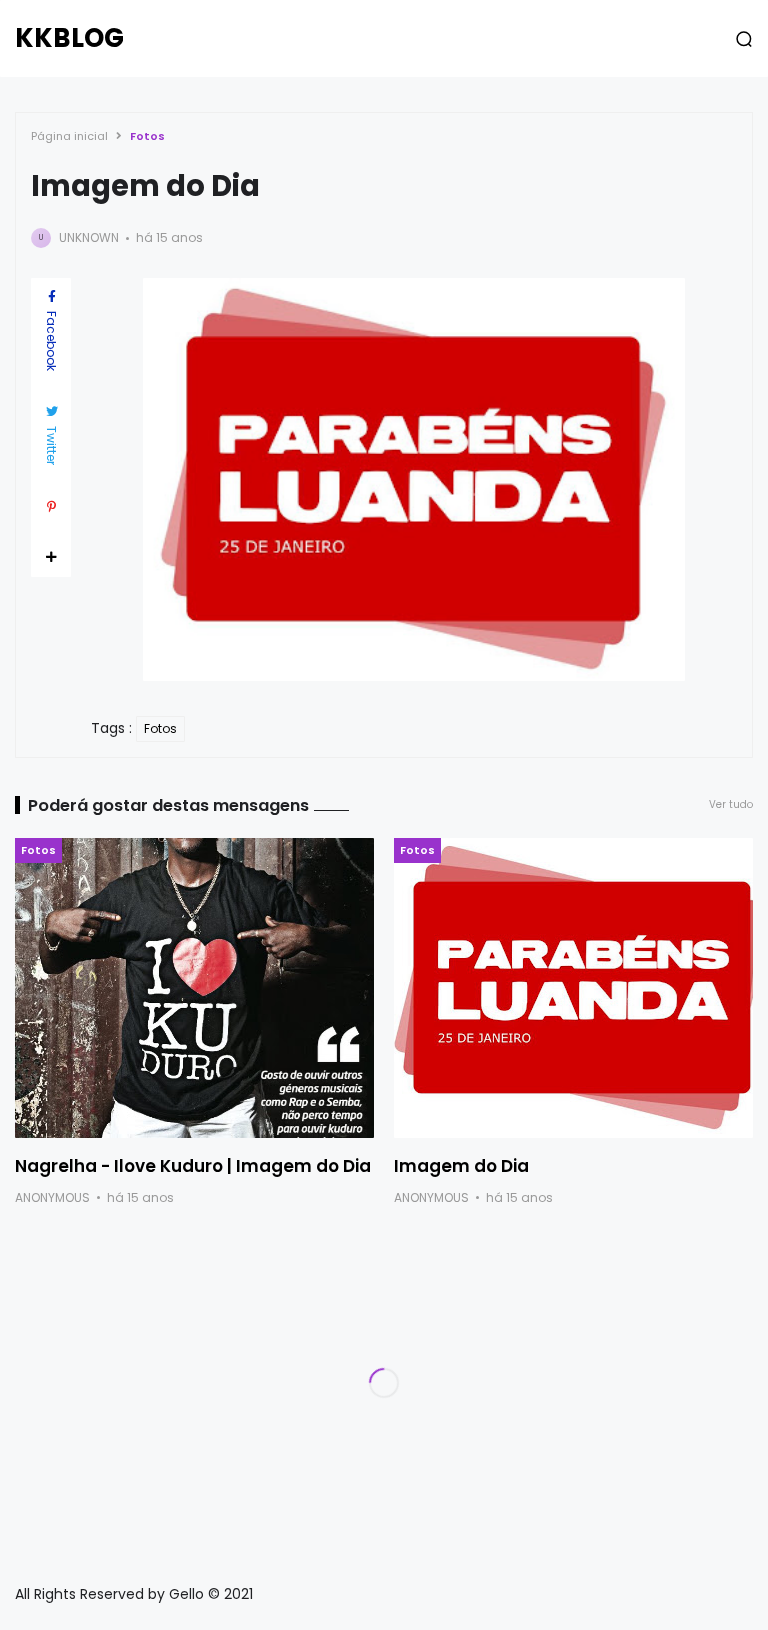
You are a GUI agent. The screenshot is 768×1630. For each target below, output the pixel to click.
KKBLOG (69, 38)
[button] (744, 39)
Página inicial (69, 136)
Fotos (147, 136)
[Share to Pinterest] (51, 507)
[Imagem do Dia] (573, 988)
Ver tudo (731, 804)
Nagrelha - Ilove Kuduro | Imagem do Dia (193, 1166)
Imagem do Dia (461, 1166)
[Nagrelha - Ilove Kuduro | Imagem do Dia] (194, 988)
